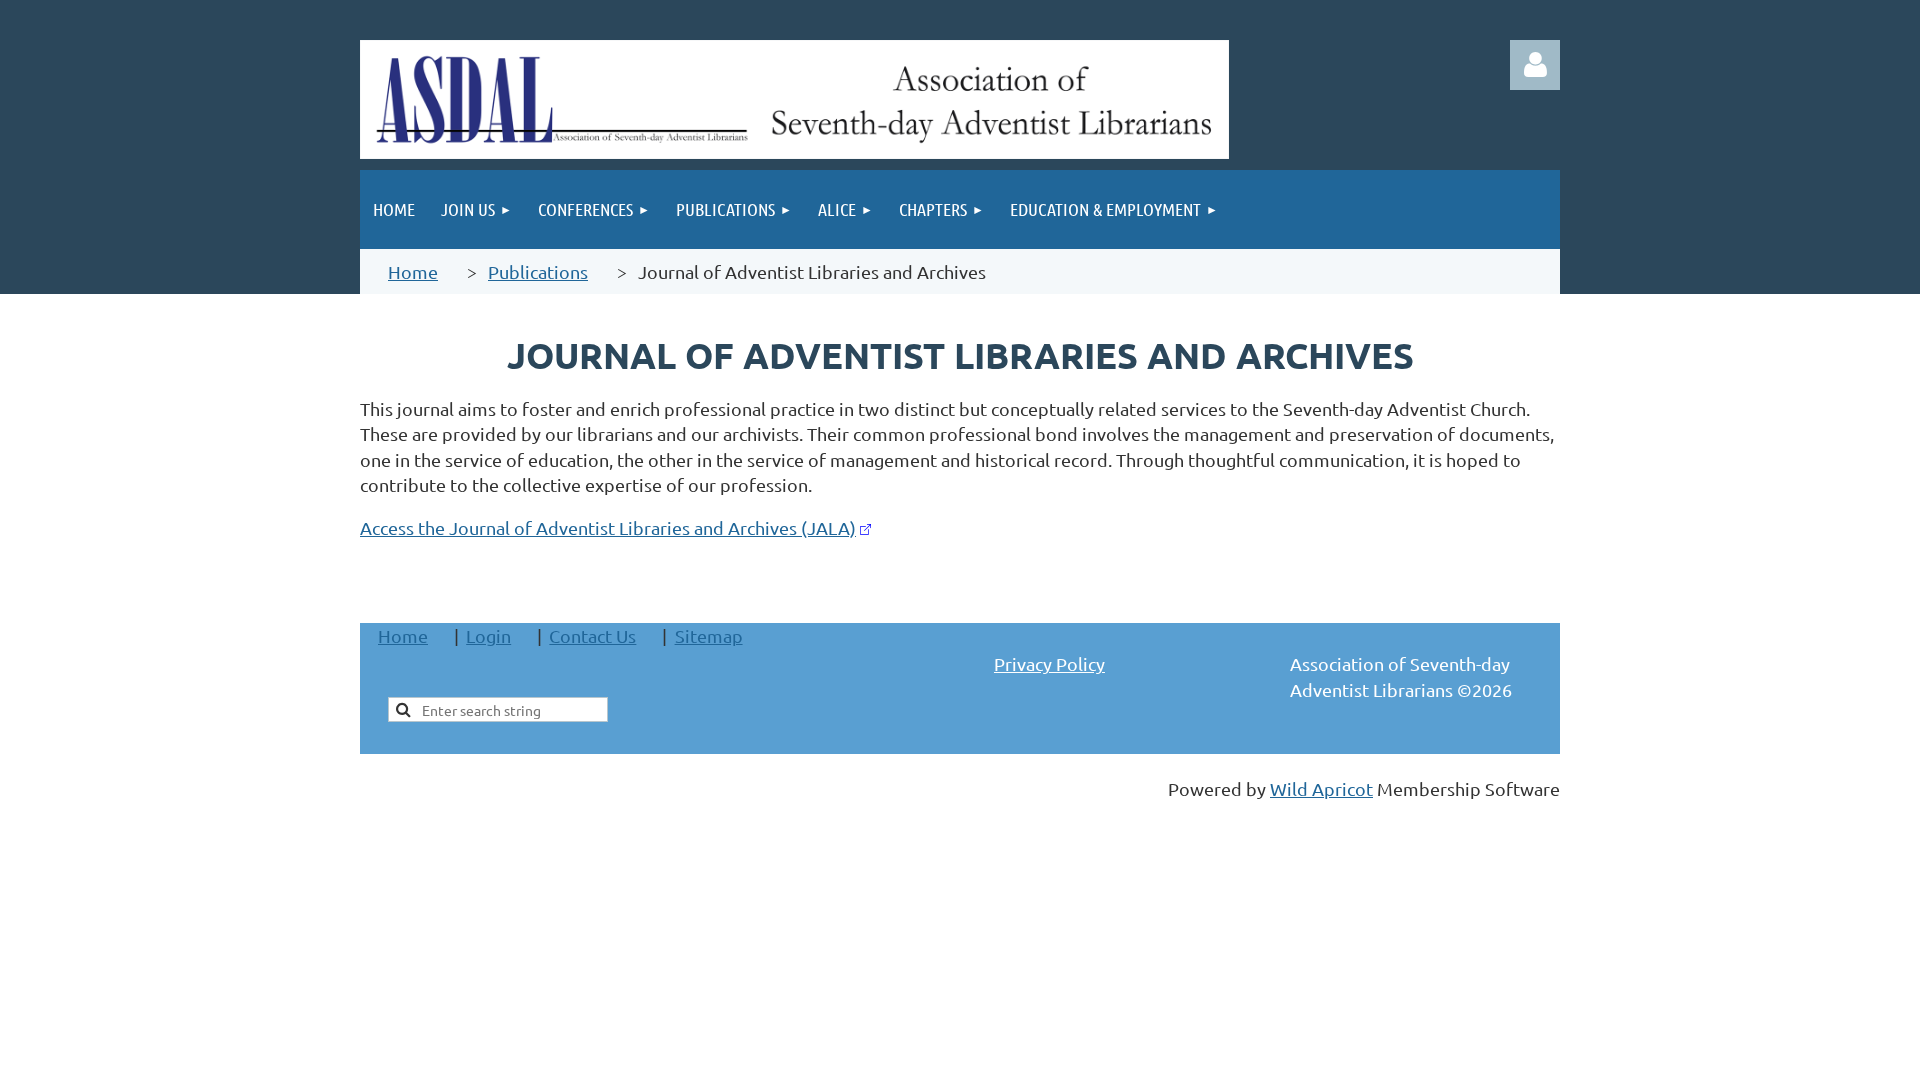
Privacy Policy (1049, 663)
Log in (1535, 65)
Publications (538, 271)
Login (488, 635)
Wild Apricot (1321, 788)
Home (413, 271)
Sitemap (709, 635)
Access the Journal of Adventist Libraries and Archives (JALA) (608, 527)
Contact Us (592, 635)
